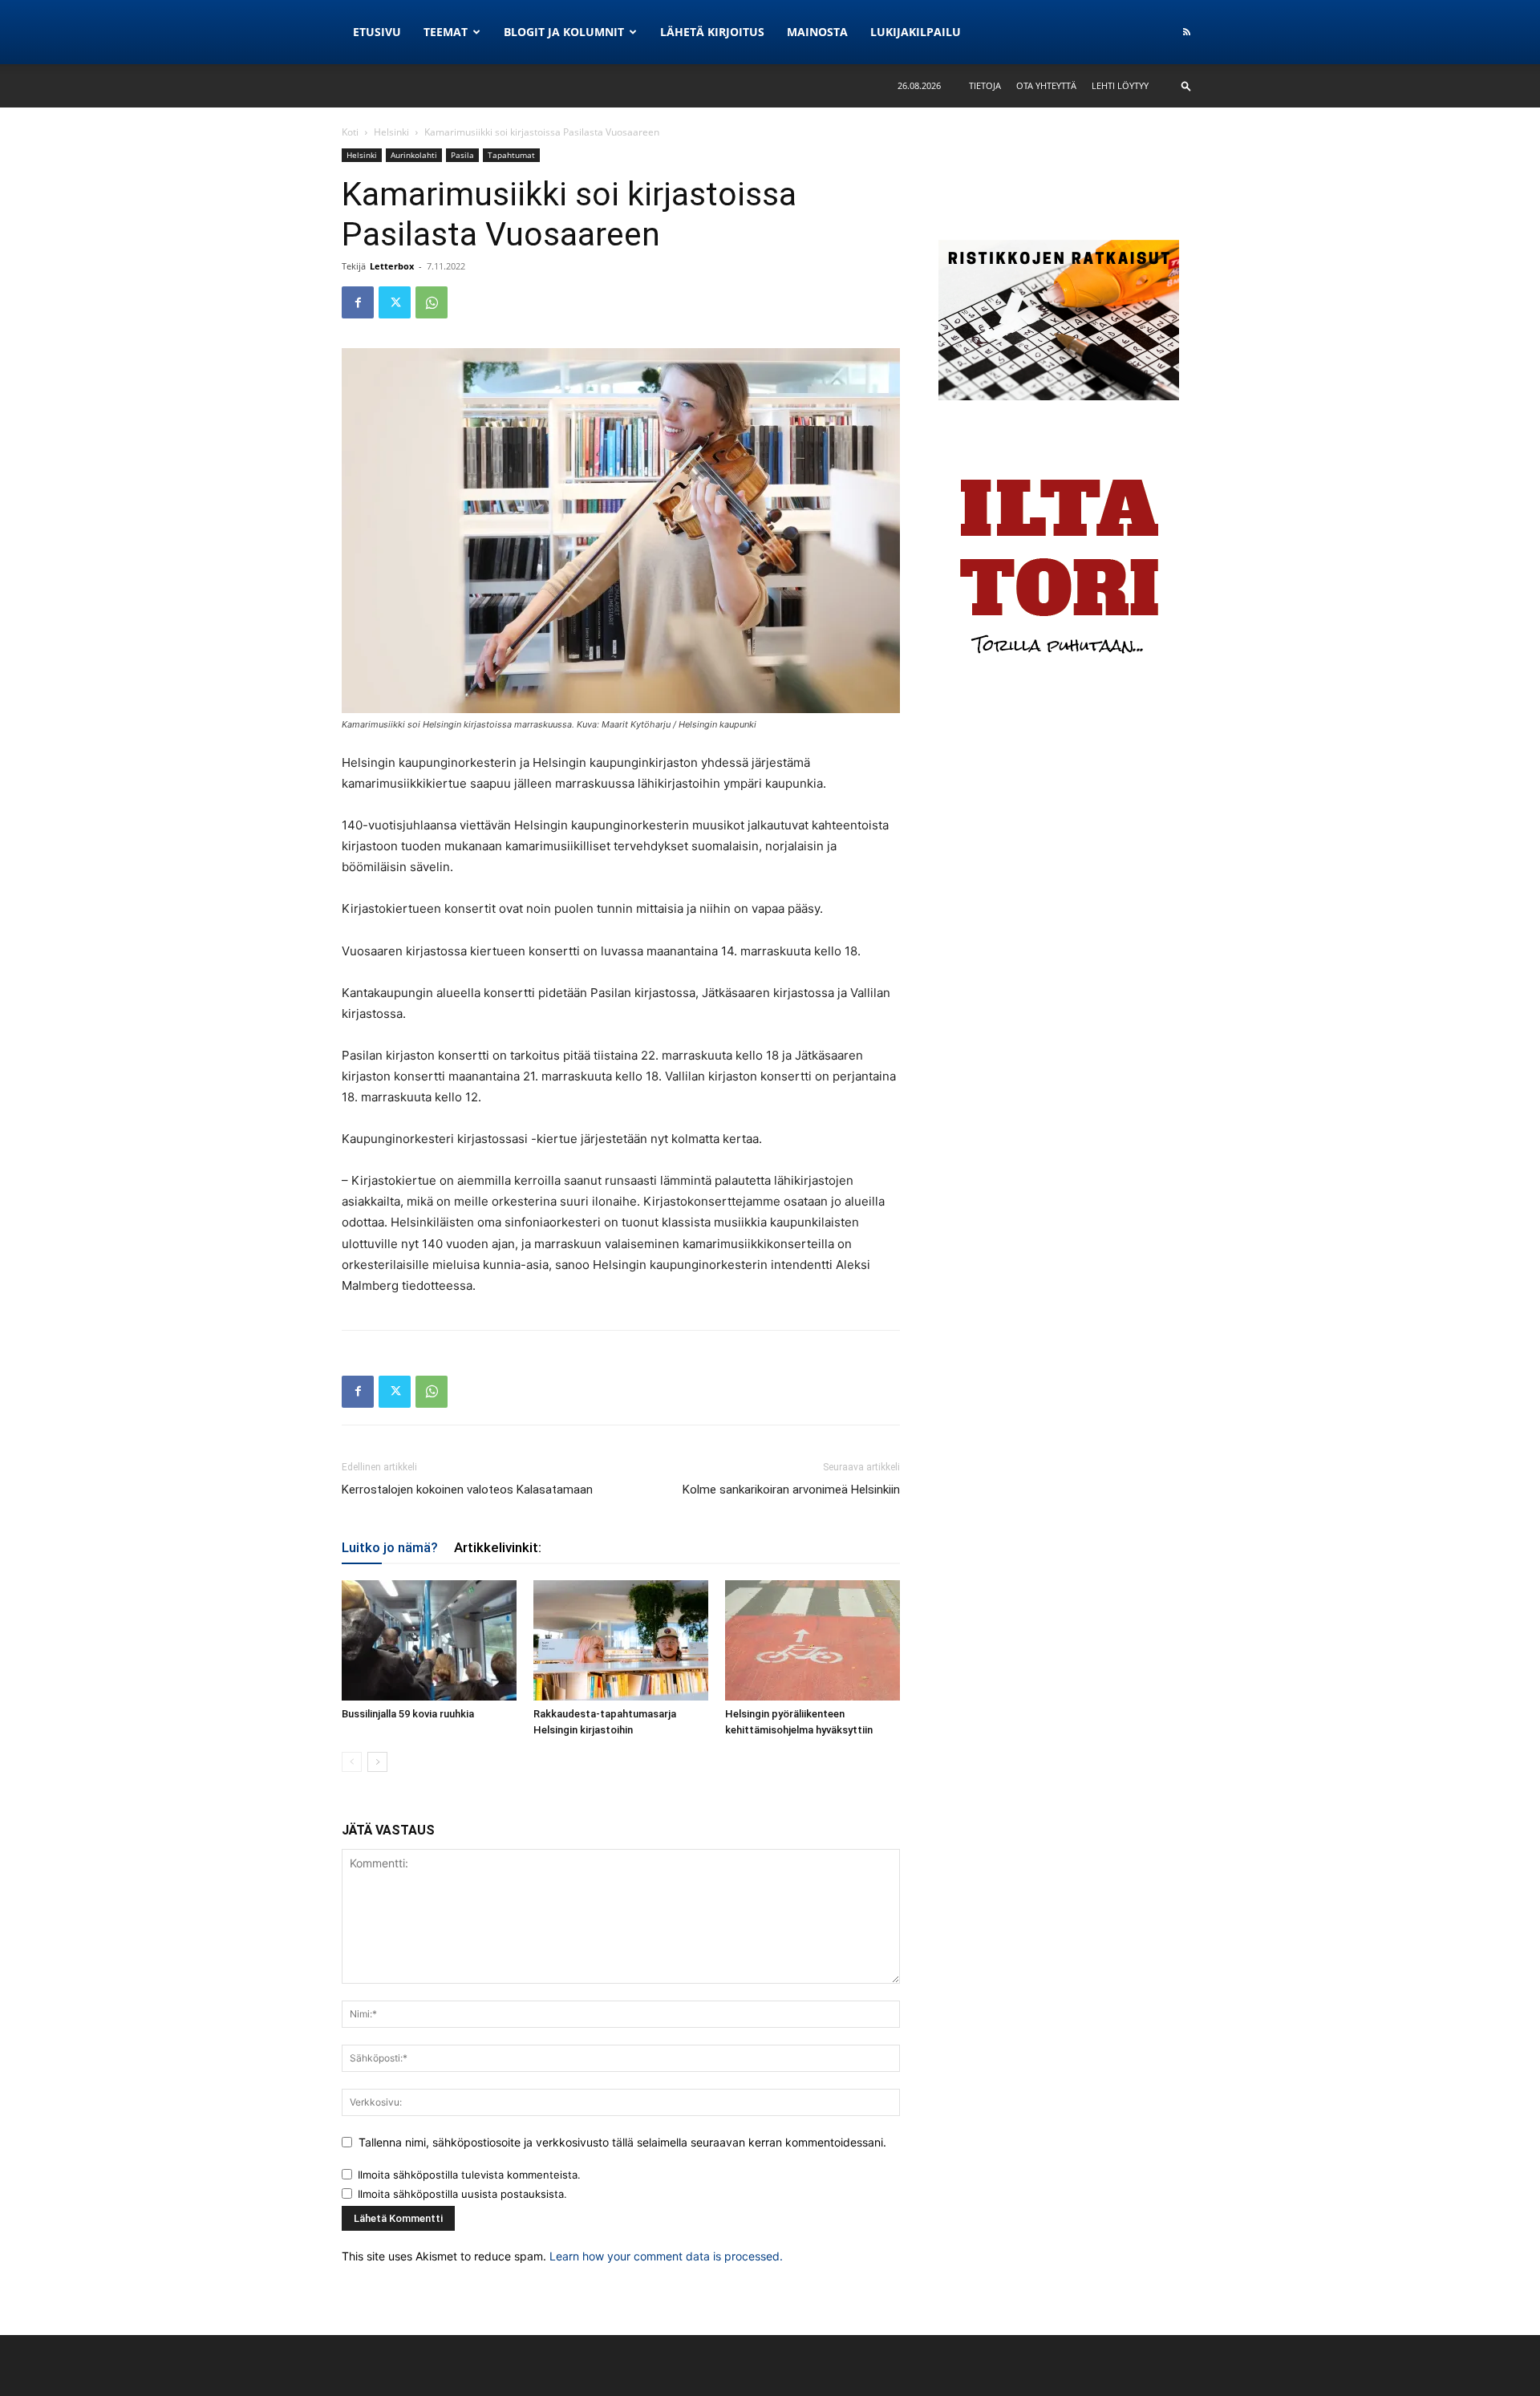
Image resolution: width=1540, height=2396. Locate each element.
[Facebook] (358, 302)
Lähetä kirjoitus (712, 32)
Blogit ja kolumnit (564, 32)
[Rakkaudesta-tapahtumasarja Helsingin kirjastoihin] (621, 1640)
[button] (1186, 85)
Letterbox (392, 266)
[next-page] (377, 1762)
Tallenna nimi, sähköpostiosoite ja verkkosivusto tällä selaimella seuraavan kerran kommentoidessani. (622, 2142)
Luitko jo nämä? (390, 1547)
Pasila (462, 155)
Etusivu (377, 32)
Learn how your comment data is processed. (666, 2256)
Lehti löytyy (1120, 85)
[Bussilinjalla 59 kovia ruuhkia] (429, 1640)
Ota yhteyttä (1046, 85)
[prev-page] (352, 1762)
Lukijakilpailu (916, 32)
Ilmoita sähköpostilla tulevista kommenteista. (469, 2175)
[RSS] (1186, 32)
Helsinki (391, 132)
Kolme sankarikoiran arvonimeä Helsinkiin (791, 1490)
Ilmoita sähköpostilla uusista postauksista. (462, 2194)
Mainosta (817, 32)
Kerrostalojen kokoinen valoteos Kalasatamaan (467, 1490)
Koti (350, 132)
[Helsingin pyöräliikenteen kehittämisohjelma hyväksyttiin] (813, 1640)
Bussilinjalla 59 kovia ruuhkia (408, 1714)
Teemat (446, 32)
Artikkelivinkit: (498, 1547)
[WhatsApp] (432, 302)
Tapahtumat (511, 155)
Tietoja (985, 85)
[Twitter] (395, 302)
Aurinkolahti (414, 155)
